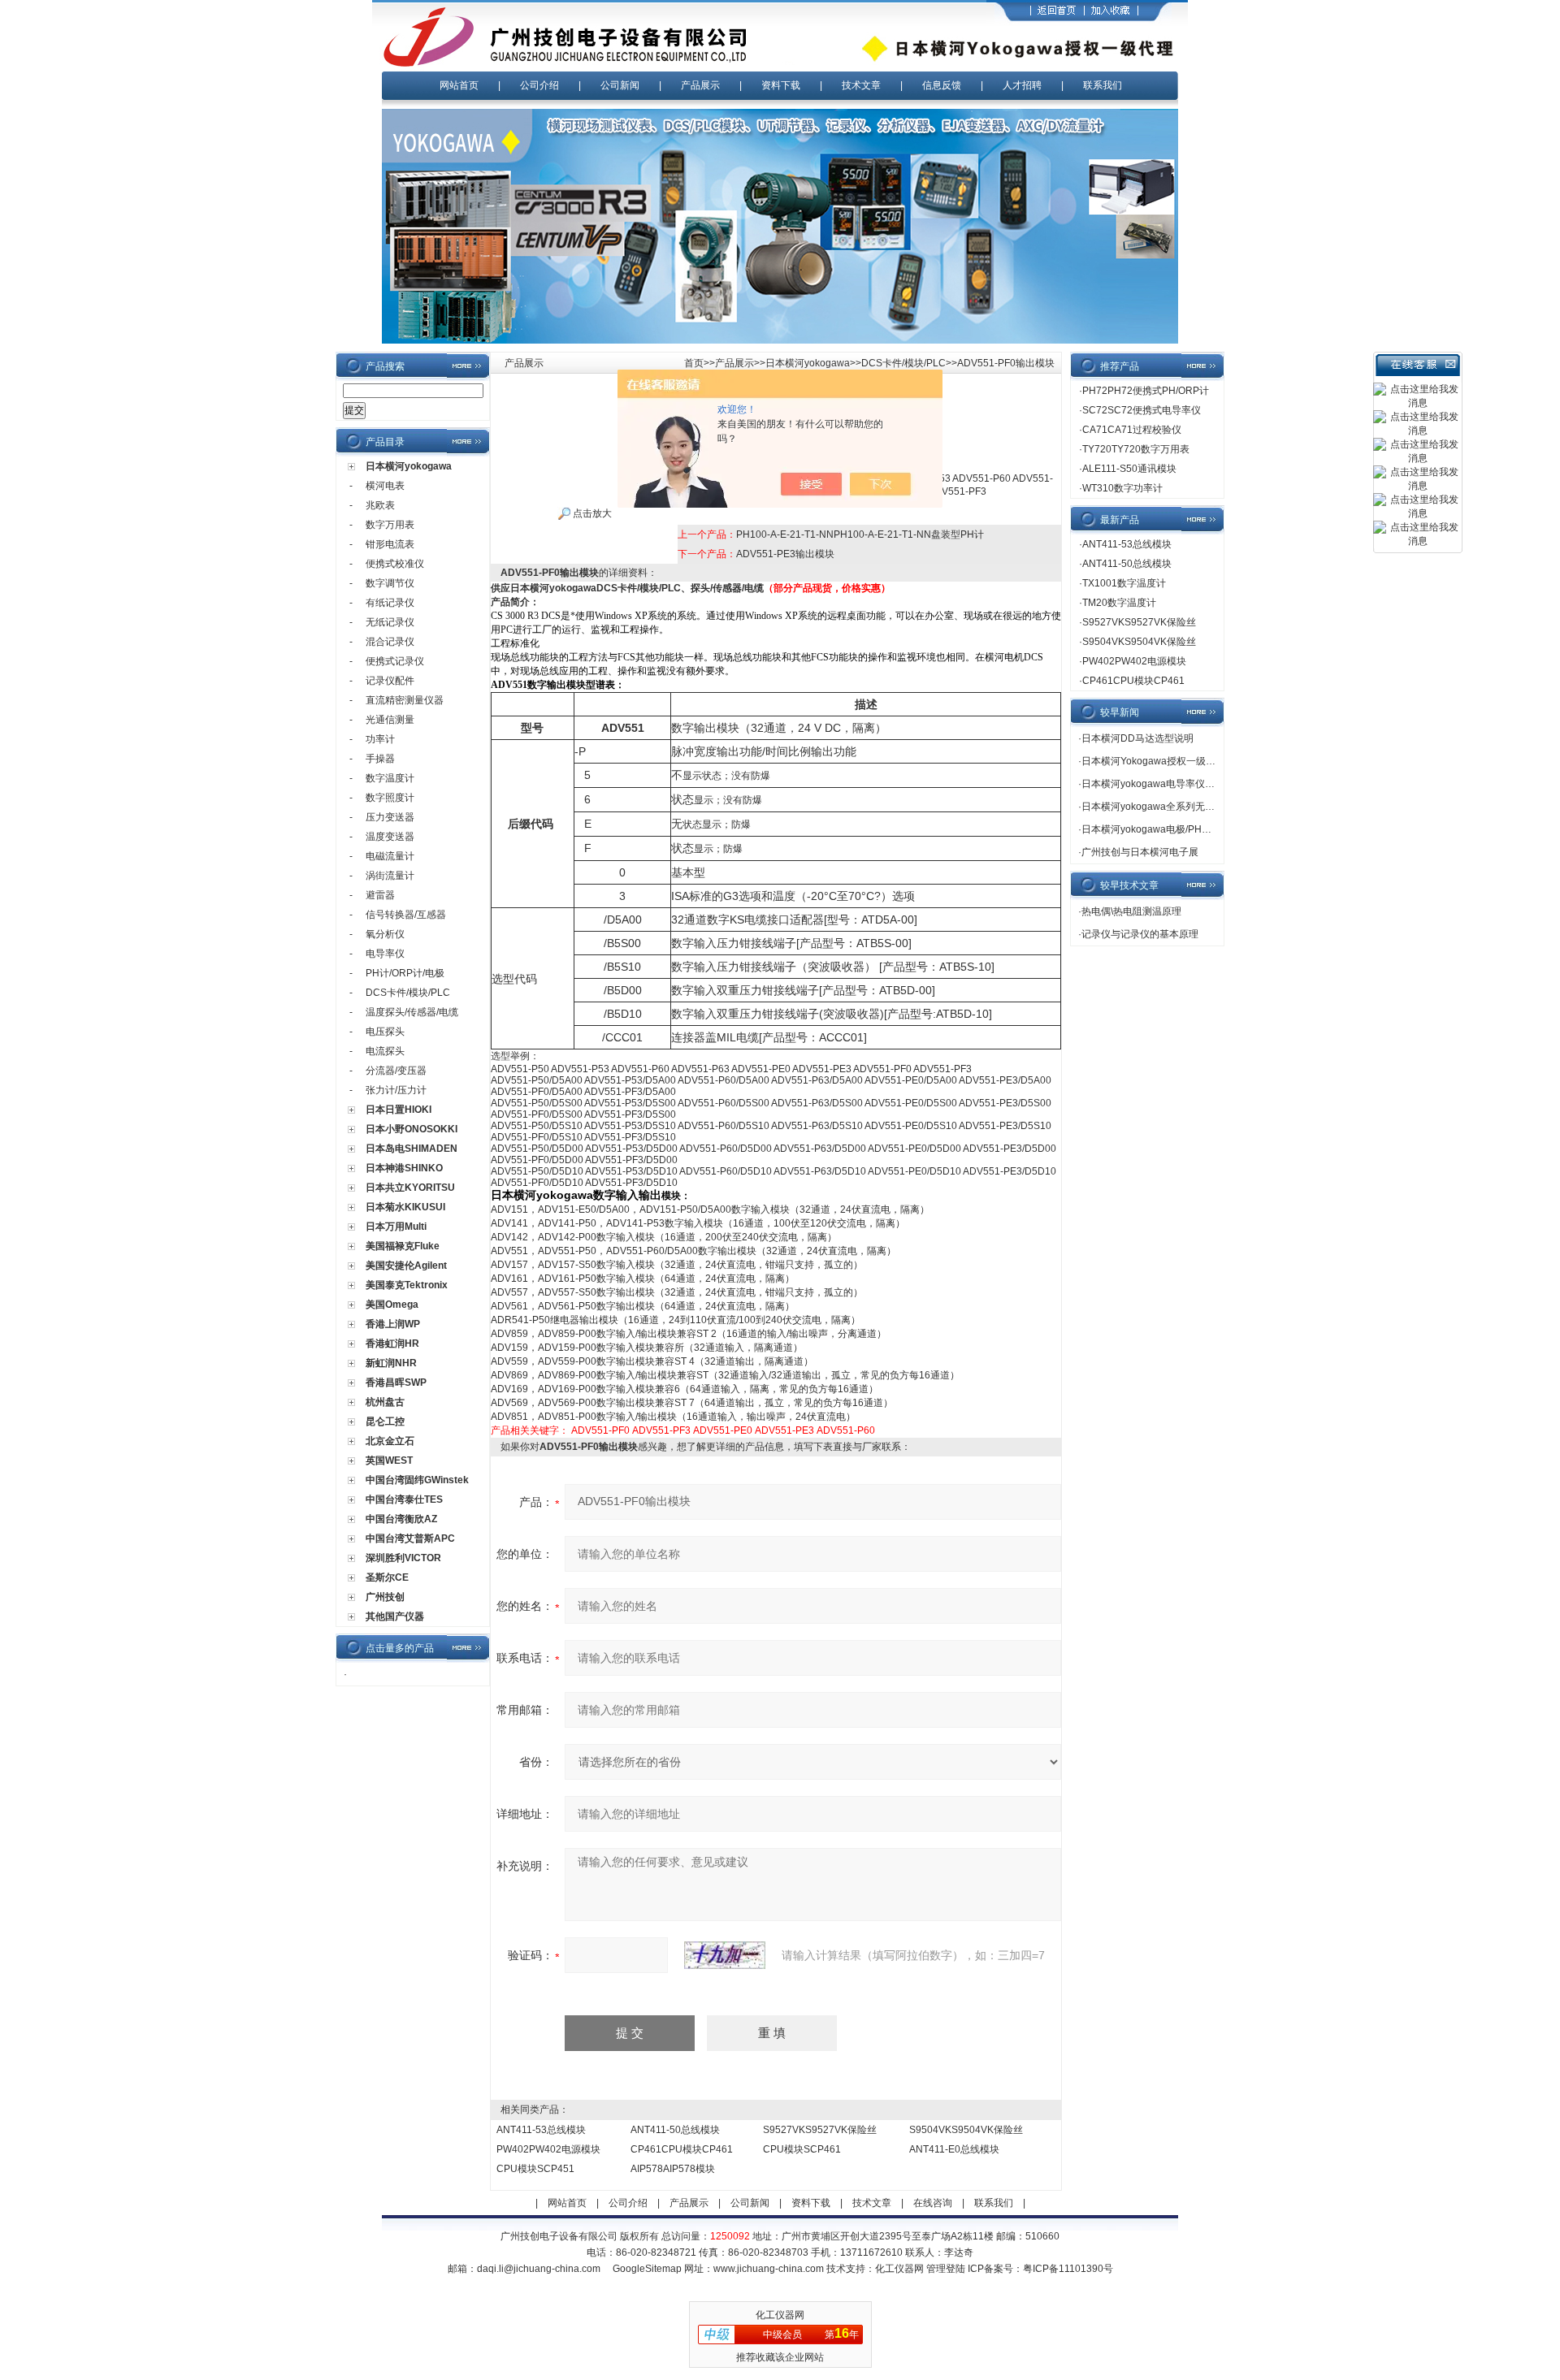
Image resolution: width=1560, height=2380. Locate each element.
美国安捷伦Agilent (406, 1266)
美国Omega (392, 1305)
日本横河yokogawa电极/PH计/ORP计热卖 (1173, 829)
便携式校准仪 (395, 564)
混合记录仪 (390, 642)
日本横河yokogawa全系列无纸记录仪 (1163, 807)
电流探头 (385, 1051)
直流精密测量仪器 (405, 700)
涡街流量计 (390, 876)
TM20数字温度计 (1119, 603)
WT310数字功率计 (1122, 488)
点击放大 (591, 513)
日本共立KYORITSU (410, 1188)
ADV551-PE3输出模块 (785, 554)
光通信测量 (390, 720)
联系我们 (1103, 85)
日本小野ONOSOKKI (412, 1129)
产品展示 (700, 85)
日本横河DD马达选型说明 (1137, 738)
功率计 (380, 739)
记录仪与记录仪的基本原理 (1140, 934)
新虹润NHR (391, 1363)
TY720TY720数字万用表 (1136, 449)
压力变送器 (390, 817)
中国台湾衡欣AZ (401, 1519)
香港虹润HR (392, 1344)
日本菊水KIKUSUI (405, 1207)
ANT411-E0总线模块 (954, 2149)
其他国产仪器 (395, 1616)
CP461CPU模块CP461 (682, 2149)
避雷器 (380, 895)
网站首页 (459, 85)
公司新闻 (620, 85)
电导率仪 (385, 954)
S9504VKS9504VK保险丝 (966, 2130)
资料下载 (781, 85)
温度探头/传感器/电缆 (412, 1012)
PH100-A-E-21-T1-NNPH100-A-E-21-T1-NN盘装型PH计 (860, 534)
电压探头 (385, 1032)
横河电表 (385, 486)
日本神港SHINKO (404, 1168)
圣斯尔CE (387, 1577)
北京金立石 (390, 1441)
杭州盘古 (385, 1402)
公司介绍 (539, 85)
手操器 (380, 759)
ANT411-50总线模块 (675, 2130)
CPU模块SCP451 (535, 2169)
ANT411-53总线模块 (541, 2130)
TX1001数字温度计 (1124, 583)
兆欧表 (380, 505)
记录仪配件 (390, 681)
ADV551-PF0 (600, 1430)
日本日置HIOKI (399, 1110)
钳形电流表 (390, 544)
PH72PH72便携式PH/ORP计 (1146, 391)
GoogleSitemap (647, 2269)
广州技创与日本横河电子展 (1140, 852)
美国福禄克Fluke (403, 1246)
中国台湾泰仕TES (404, 1499)
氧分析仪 (385, 934)
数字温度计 (390, 778)
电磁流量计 (390, 856)
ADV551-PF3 (661, 1430)
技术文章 (861, 85)
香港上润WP (393, 1324)
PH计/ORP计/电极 (405, 973)
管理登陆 (946, 2269)
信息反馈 (942, 85)
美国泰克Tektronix (407, 1285)
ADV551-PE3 (784, 1430)
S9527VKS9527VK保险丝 (820, 2130)
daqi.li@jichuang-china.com (539, 2269)
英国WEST (389, 1460)
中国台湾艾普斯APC (410, 1538)
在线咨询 (933, 2203)
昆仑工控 (385, 1422)
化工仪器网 (899, 2269)
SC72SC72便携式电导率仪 (1142, 410)
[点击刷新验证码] (725, 1955)
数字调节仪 (390, 583)
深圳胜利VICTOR (403, 1558)
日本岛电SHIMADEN (412, 1149)
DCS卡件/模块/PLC (408, 993)
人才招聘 (1022, 85)
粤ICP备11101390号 (1068, 2269)
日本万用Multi (396, 1227)
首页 (694, 363)
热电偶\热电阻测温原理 (1131, 911)
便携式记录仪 (395, 661)
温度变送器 (390, 837)
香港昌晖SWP (396, 1383)
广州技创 (385, 1597)
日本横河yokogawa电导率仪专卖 (1153, 784)
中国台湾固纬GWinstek (417, 1480)
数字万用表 (390, 525)
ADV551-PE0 (723, 1430)
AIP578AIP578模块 (673, 2169)
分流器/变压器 (396, 1071)
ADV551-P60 (846, 1430)
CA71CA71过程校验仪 (1132, 430)
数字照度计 (390, 798)
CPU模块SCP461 (802, 2149)
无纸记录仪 (390, 622)
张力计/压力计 (396, 1090)
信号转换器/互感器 (406, 915)
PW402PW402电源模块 (548, 2149)
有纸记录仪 (390, 603)
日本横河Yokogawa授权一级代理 (1153, 761)
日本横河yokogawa (409, 466)
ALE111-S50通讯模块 (1129, 469)
